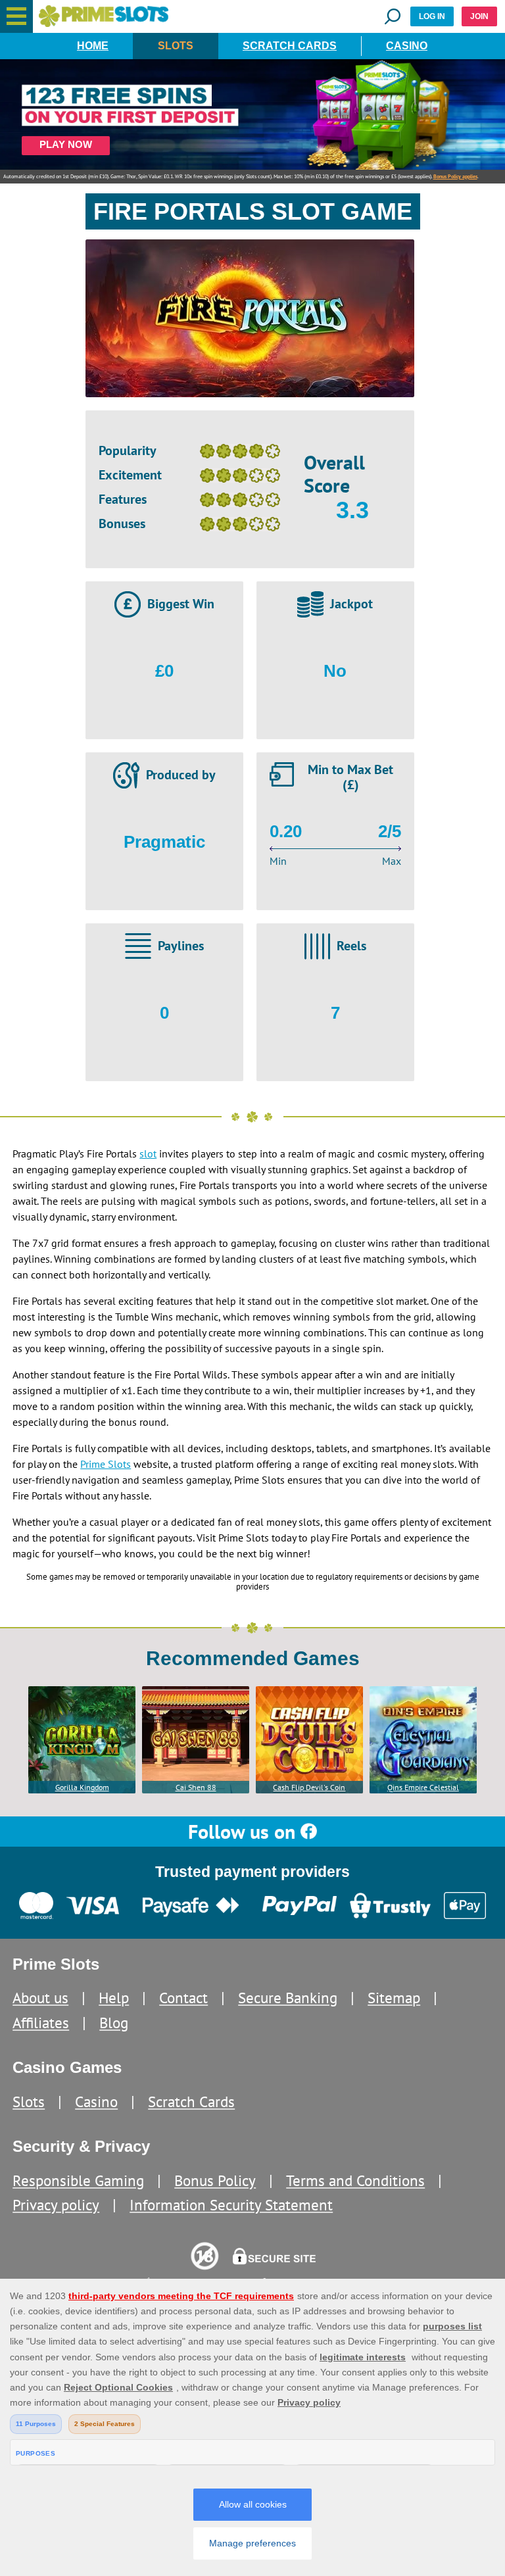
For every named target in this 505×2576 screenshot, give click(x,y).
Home (93, 46)
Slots (176, 46)
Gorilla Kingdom (82, 1787)
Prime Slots (106, 1464)
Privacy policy (56, 2205)
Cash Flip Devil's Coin (309, 1787)
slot (148, 1154)
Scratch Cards (290, 46)
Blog (114, 2023)
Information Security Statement (231, 2205)
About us (40, 1998)
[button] (16, 16)
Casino (407, 46)
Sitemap (394, 1998)
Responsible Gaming (78, 2180)
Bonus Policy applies (455, 176)
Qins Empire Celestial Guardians (423, 1788)
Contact (183, 1998)
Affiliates (41, 2023)
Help (114, 1998)
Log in (432, 16)
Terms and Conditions (355, 2180)
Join (479, 16)
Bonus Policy (215, 2180)
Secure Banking (288, 1998)
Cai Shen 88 (196, 1787)
